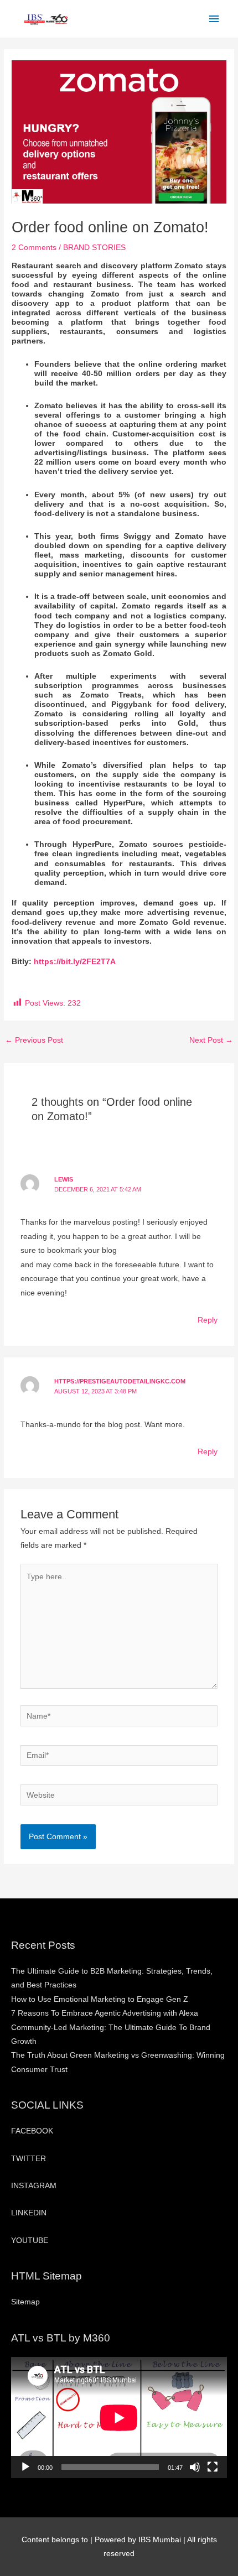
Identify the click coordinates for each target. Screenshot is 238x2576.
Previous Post (34, 1040)
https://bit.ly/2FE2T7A (75, 962)
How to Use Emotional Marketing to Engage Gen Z (100, 1999)
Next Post (211, 1040)
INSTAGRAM (34, 2186)
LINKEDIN (29, 2213)
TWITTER (29, 2159)
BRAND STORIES (94, 248)
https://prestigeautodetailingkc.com (120, 1381)
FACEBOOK (32, 2131)
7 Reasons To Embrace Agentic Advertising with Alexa (105, 2013)
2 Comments (34, 248)
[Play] (25, 2467)
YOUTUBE (30, 2241)
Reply (208, 1320)
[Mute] (195, 2467)
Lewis (64, 1179)
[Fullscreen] (213, 2467)
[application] (119, 2418)
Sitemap (25, 2302)
